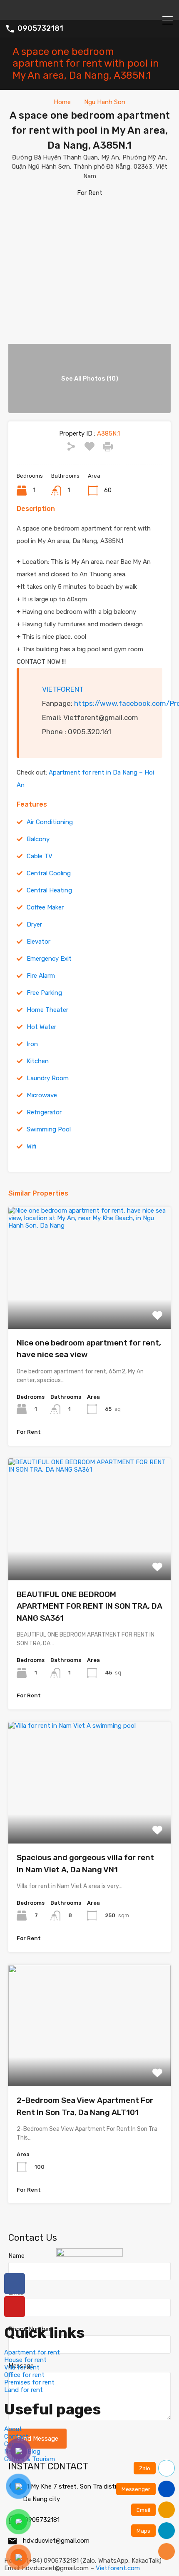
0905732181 (40, 29)
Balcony (38, 839)
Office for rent (24, 2375)
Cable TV (40, 856)
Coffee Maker (45, 907)
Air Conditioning (50, 822)
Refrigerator (44, 1112)
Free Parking (44, 993)
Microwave (42, 1095)
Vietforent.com (118, 2568)
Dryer (34, 924)
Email (143, 2510)
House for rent (25, 2360)
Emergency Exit (49, 959)
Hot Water (41, 1027)
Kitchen (38, 1061)
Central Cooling (49, 873)
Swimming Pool (49, 1129)
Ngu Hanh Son (105, 102)
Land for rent (24, 2390)
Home (62, 102)
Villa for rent (22, 2367)
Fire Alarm (41, 976)
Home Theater (47, 1010)
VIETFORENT (63, 689)
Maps (143, 2531)
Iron (32, 1044)
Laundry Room (48, 1078)
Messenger (136, 2489)
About (13, 2429)
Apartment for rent (32, 2352)
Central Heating (49, 890)
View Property (90, 1304)
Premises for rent (29, 2382)
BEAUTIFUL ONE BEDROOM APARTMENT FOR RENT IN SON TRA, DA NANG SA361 (89, 1606)
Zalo (145, 2468)
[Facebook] (15, 2284)
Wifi (31, 1146)
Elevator (39, 942)
